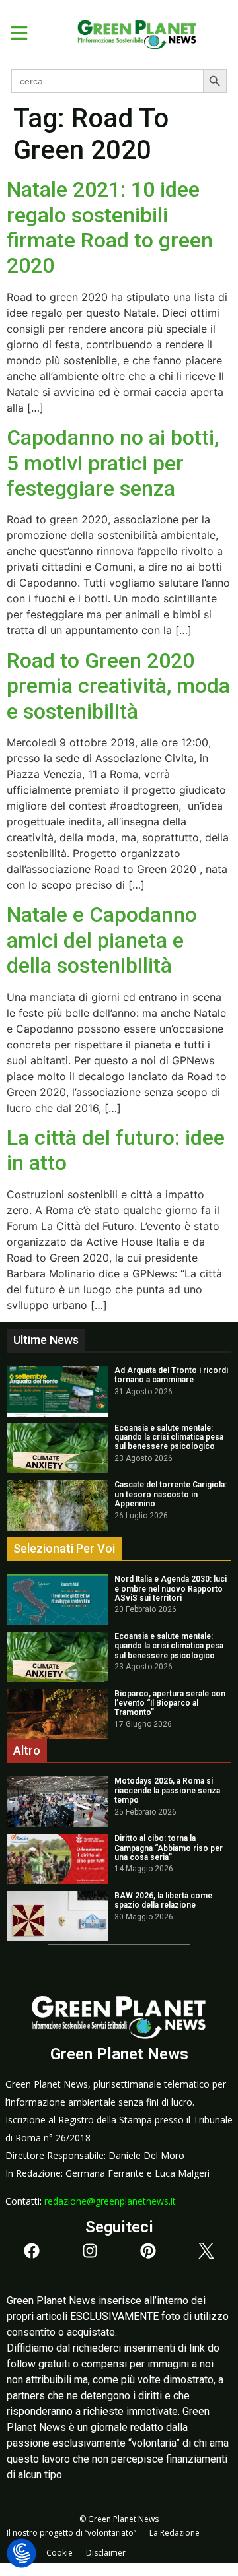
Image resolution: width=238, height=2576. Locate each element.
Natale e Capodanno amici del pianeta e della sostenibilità (102, 940)
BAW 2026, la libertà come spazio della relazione (163, 1900)
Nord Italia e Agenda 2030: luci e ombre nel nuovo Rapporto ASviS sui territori (171, 1589)
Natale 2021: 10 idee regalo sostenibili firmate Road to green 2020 (110, 227)
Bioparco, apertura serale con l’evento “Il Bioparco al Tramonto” (170, 1703)
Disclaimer (106, 2553)
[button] (14, 33)
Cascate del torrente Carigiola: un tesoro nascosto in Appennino (171, 1494)
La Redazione (175, 2533)
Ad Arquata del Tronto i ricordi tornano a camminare (171, 1375)
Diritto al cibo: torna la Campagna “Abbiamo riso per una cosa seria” (169, 1848)
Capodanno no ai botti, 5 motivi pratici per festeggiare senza (113, 463)
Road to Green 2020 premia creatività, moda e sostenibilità (118, 686)
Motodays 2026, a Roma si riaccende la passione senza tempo (167, 1790)
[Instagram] (90, 2251)
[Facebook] (32, 2251)
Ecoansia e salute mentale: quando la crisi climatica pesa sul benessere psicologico (169, 1437)
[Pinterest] (148, 2251)
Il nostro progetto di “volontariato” (71, 2533)
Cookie (59, 2553)
